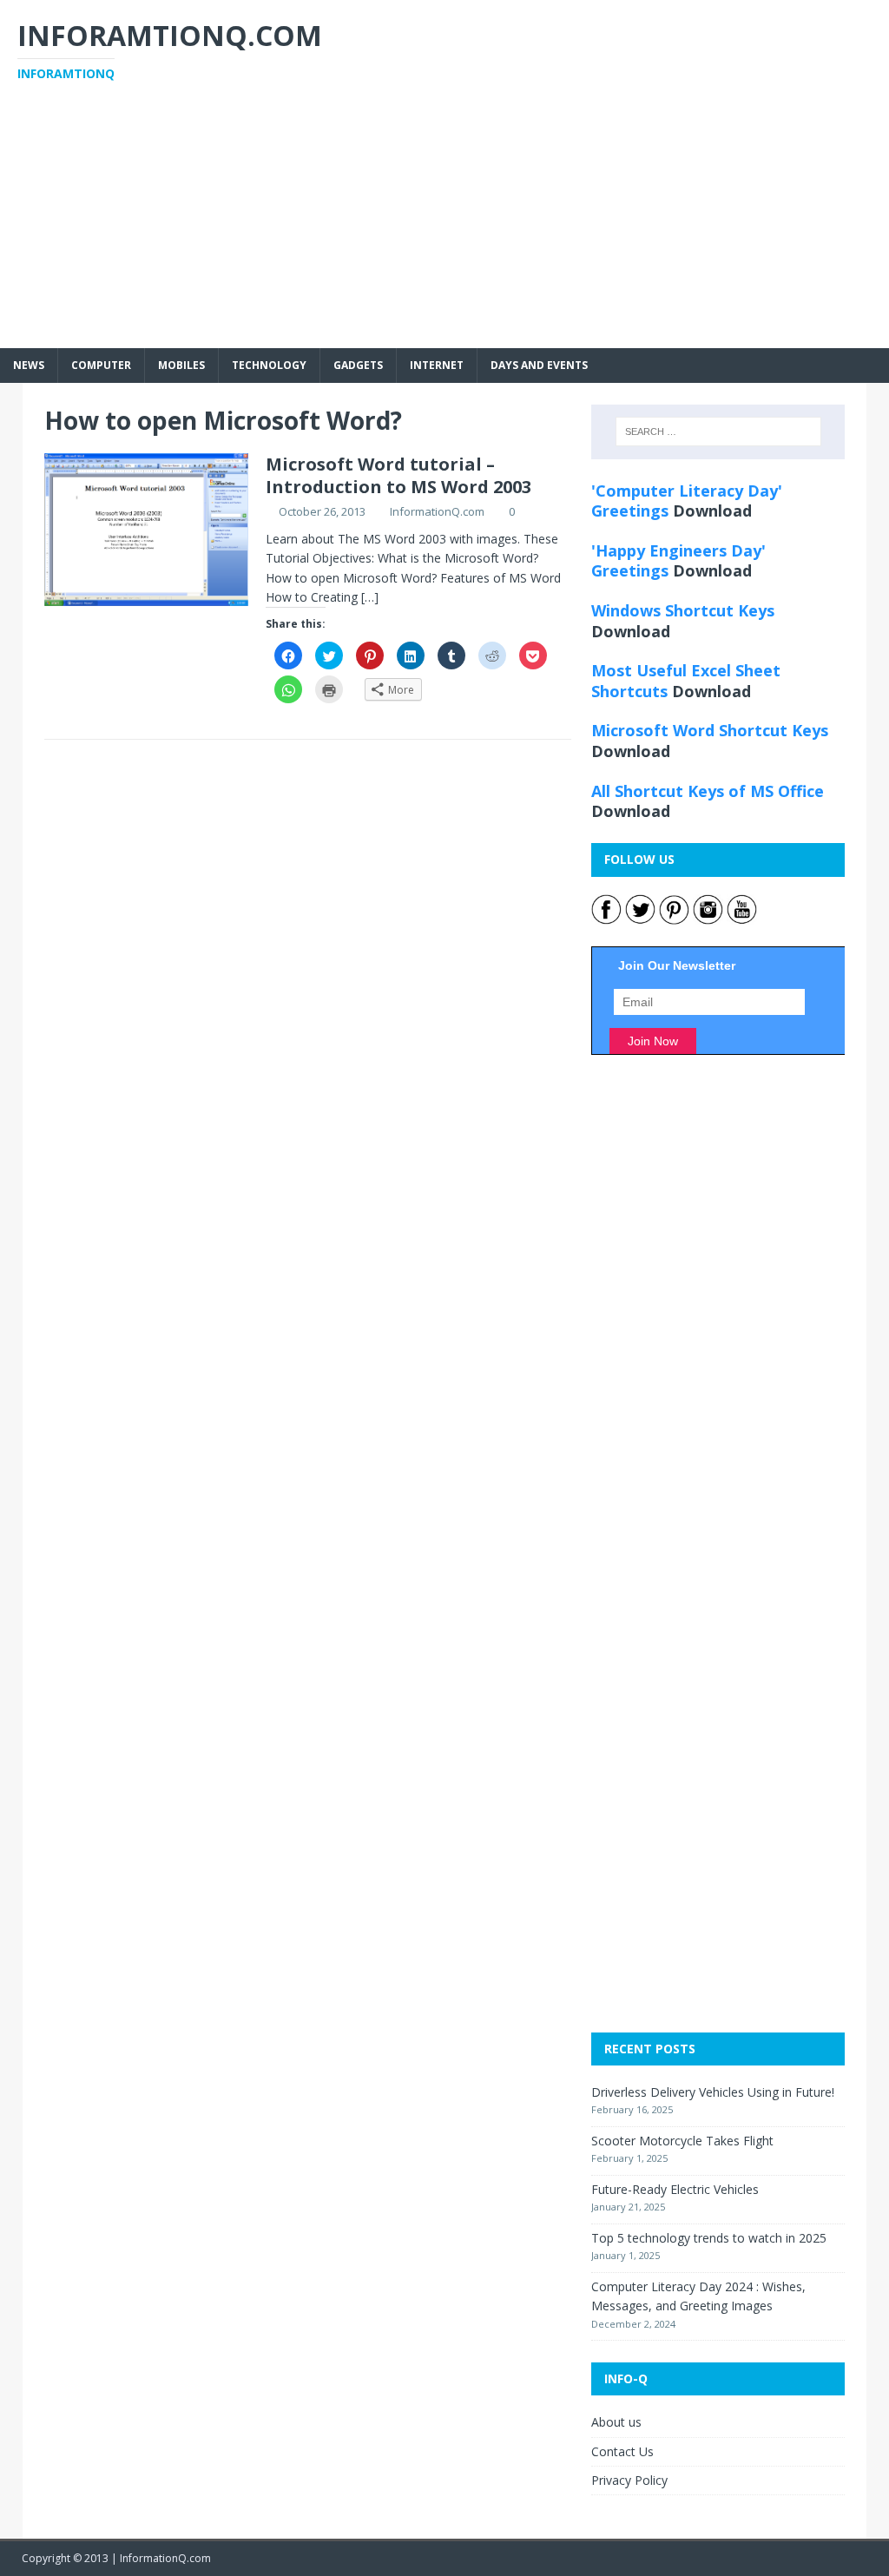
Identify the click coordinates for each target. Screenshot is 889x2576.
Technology (269, 365)
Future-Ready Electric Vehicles (675, 2189)
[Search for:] (718, 432)
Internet (437, 365)
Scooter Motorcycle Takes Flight (682, 2141)
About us (616, 2422)
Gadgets (358, 365)
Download (712, 511)
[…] (370, 597)
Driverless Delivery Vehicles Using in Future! (713, 2092)
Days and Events (539, 365)
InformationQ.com (437, 511)
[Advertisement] (444, 227)
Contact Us (622, 2451)
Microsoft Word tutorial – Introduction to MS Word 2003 (398, 475)
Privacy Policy (629, 2480)
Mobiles (181, 365)
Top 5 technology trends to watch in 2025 (709, 2238)
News (29, 365)
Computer (101, 365)
